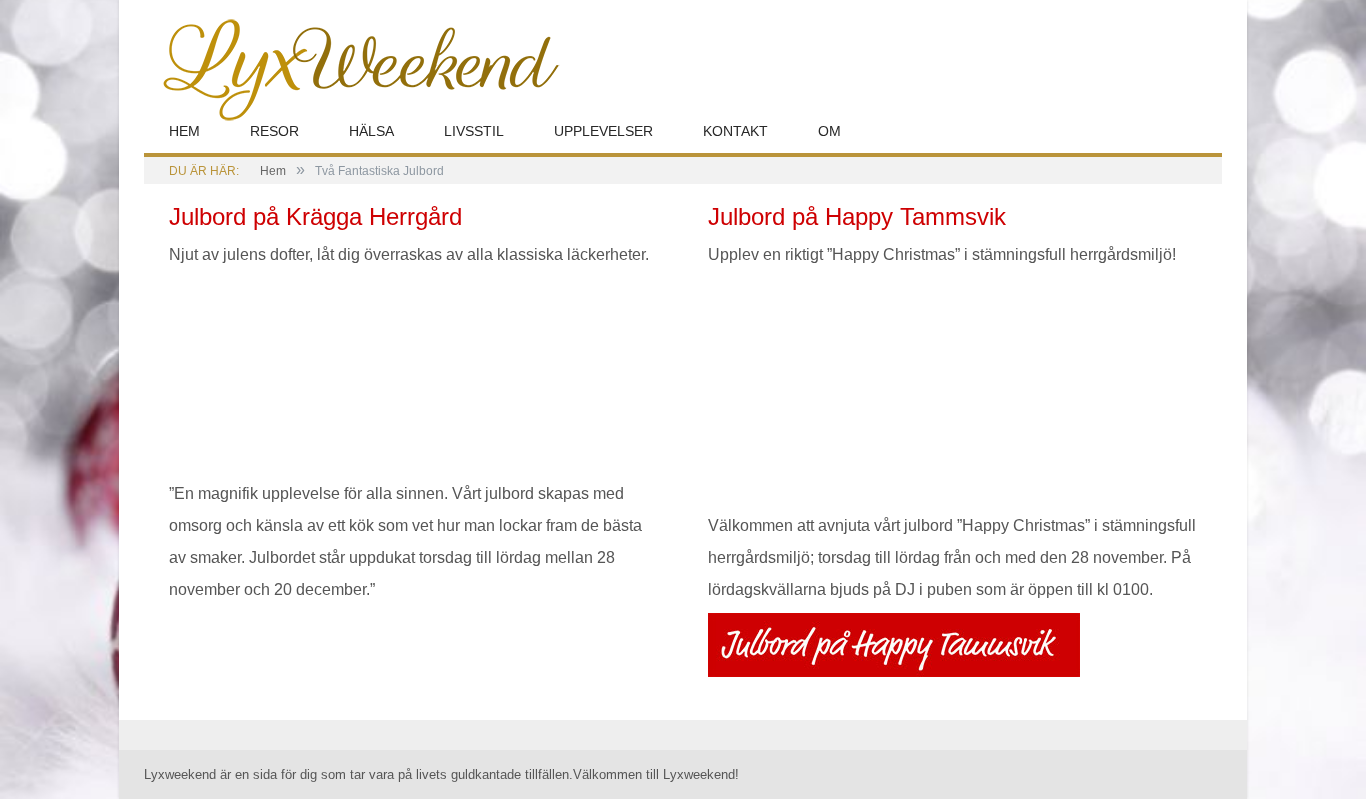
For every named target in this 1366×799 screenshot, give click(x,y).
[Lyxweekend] (352, 67)
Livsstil (474, 131)
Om (829, 131)
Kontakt (735, 131)
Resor (274, 131)
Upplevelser (603, 131)
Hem (184, 131)
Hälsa (371, 131)
